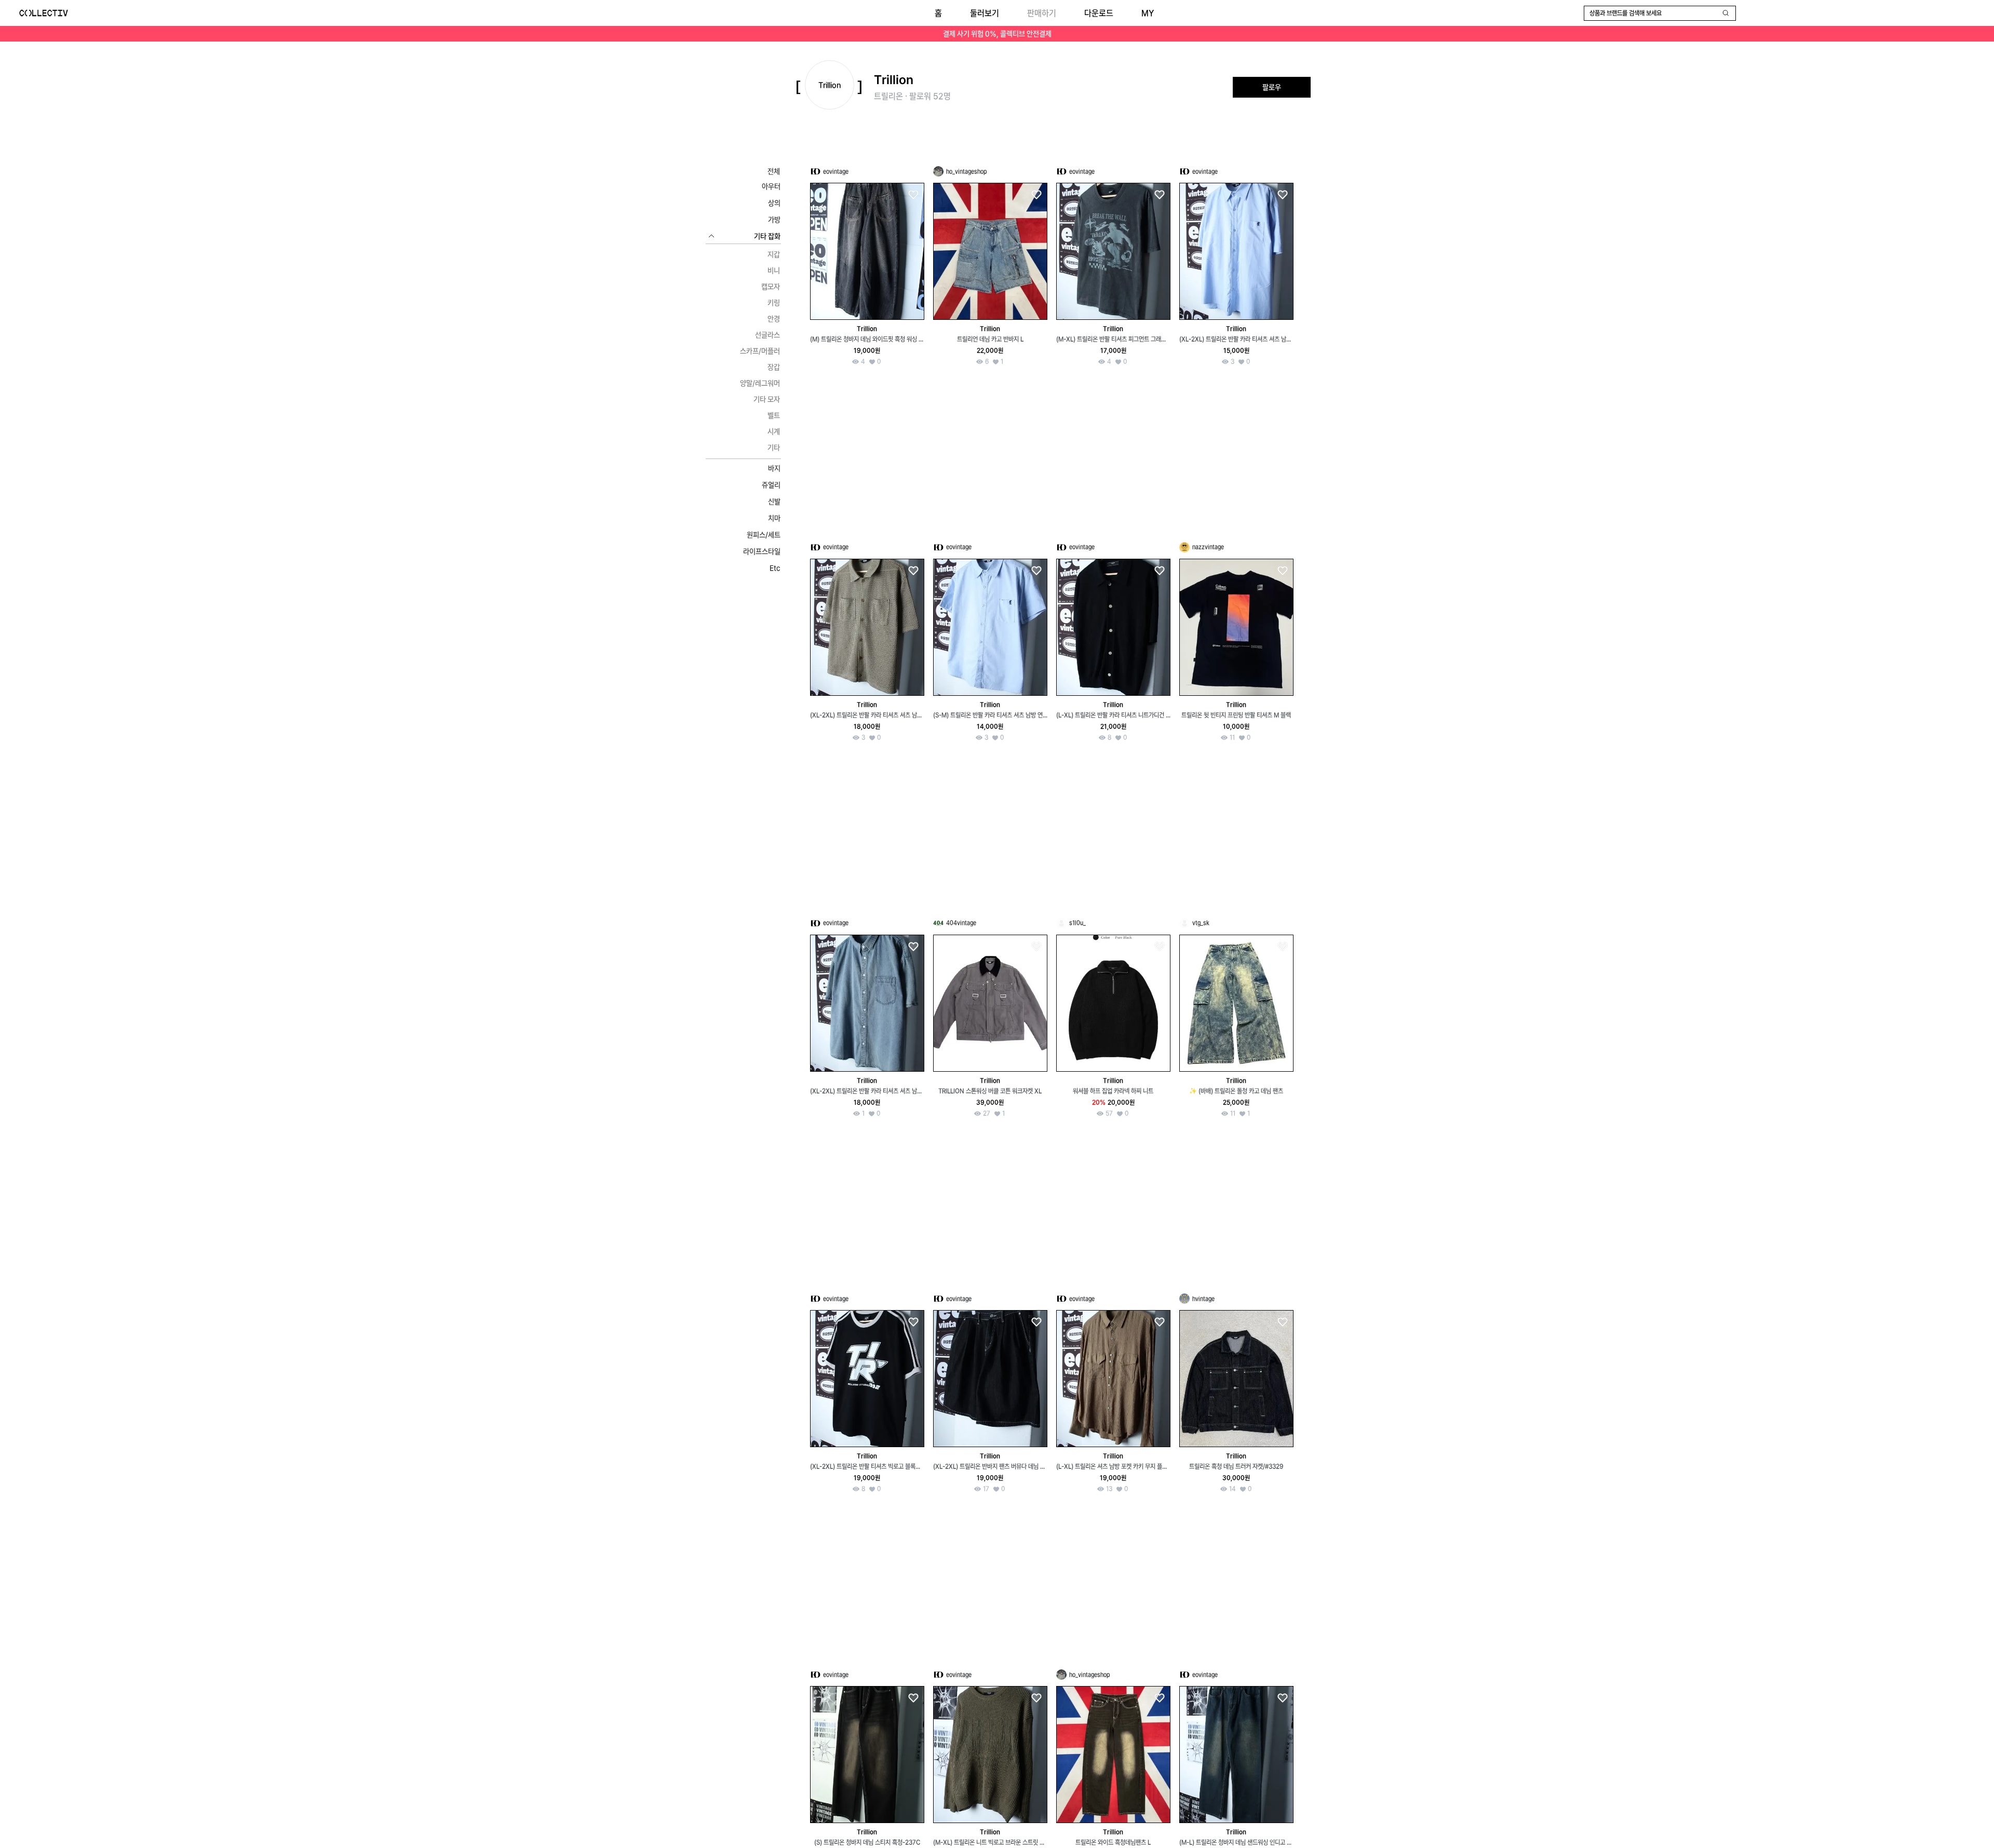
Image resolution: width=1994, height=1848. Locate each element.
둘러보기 (985, 13)
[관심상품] (913, 195)
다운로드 (1099, 13)
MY (1148, 13)
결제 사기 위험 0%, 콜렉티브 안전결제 (997, 34)
